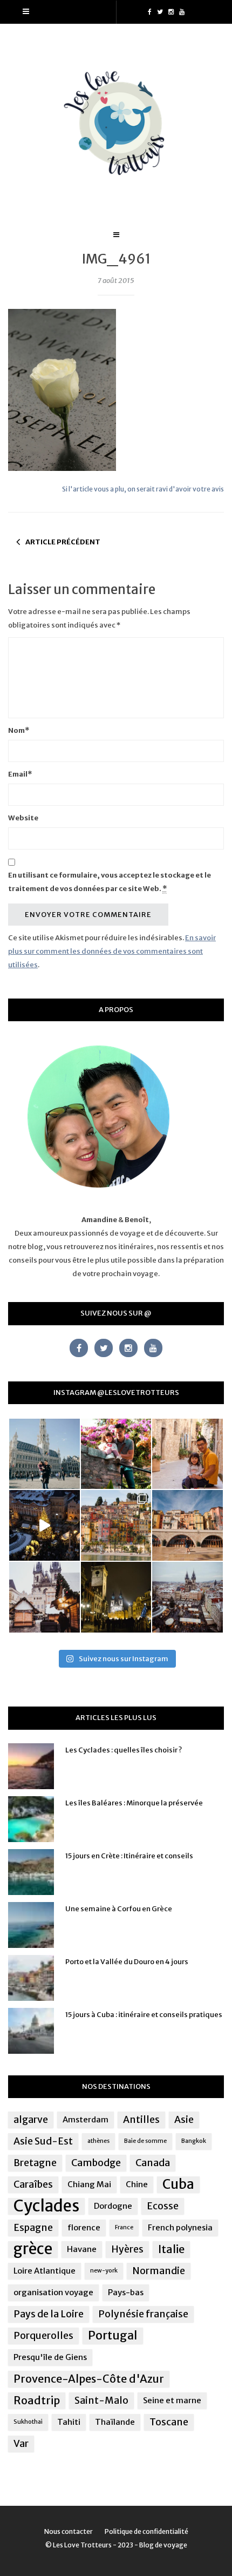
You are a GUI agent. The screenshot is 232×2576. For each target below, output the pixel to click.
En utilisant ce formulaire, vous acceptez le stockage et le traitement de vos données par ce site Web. (110, 882)
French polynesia (180, 2227)
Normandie (159, 2271)
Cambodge (96, 2163)
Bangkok (194, 2141)
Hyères (127, 2249)
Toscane (169, 2422)
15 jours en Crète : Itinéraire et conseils (129, 1856)
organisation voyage (53, 2292)
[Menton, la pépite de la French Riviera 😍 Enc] (116, 1525)
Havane (82, 2249)
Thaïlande (115, 2422)
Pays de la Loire (49, 2314)
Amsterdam (86, 2119)
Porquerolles (43, 2336)
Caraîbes (33, 2184)
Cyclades (46, 2206)
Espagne (33, 2228)
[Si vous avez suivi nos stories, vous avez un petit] (45, 1454)
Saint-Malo (101, 2400)
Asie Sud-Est (43, 2141)
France (124, 2227)
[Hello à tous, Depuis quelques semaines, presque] (116, 1454)
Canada (153, 2163)
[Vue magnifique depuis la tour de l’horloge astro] (187, 1597)
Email (20, 774)
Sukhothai (28, 2422)
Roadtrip (37, 2400)
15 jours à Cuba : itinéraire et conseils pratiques (144, 2015)
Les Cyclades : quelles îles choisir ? (124, 1750)
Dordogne (113, 2206)
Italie (171, 2249)
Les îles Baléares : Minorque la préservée (134, 1803)
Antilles (141, 2120)
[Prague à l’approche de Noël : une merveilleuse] (45, 1525)
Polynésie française (143, 2314)
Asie (184, 2120)
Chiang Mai (89, 2184)
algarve (31, 2120)
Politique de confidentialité (146, 2531)
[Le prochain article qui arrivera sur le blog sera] (187, 1525)
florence (84, 2227)
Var (21, 2444)
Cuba (178, 2184)
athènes (98, 2141)
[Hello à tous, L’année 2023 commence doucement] (45, 1597)
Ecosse (163, 2206)
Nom (19, 730)
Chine (137, 2184)
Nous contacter (69, 2531)
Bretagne (35, 2163)
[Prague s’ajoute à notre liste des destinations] (116, 1597)
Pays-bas (126, 2292)
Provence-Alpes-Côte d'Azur (89, 2379)
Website (23, 818)
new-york (104, 2271)
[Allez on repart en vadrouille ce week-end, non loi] (187, 1454)
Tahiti (69, 2422)
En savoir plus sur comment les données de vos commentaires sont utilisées (112, 951)
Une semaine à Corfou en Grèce (119, 1909)
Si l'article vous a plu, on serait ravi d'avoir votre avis (143, 489)
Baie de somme (145, 2141)
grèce (33, 2249)
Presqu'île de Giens (50, 2357)
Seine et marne (172, 2400)
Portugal (113, 2335)
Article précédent (63, 542)
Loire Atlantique (45, 2271)
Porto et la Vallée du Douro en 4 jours (127, 1962)
